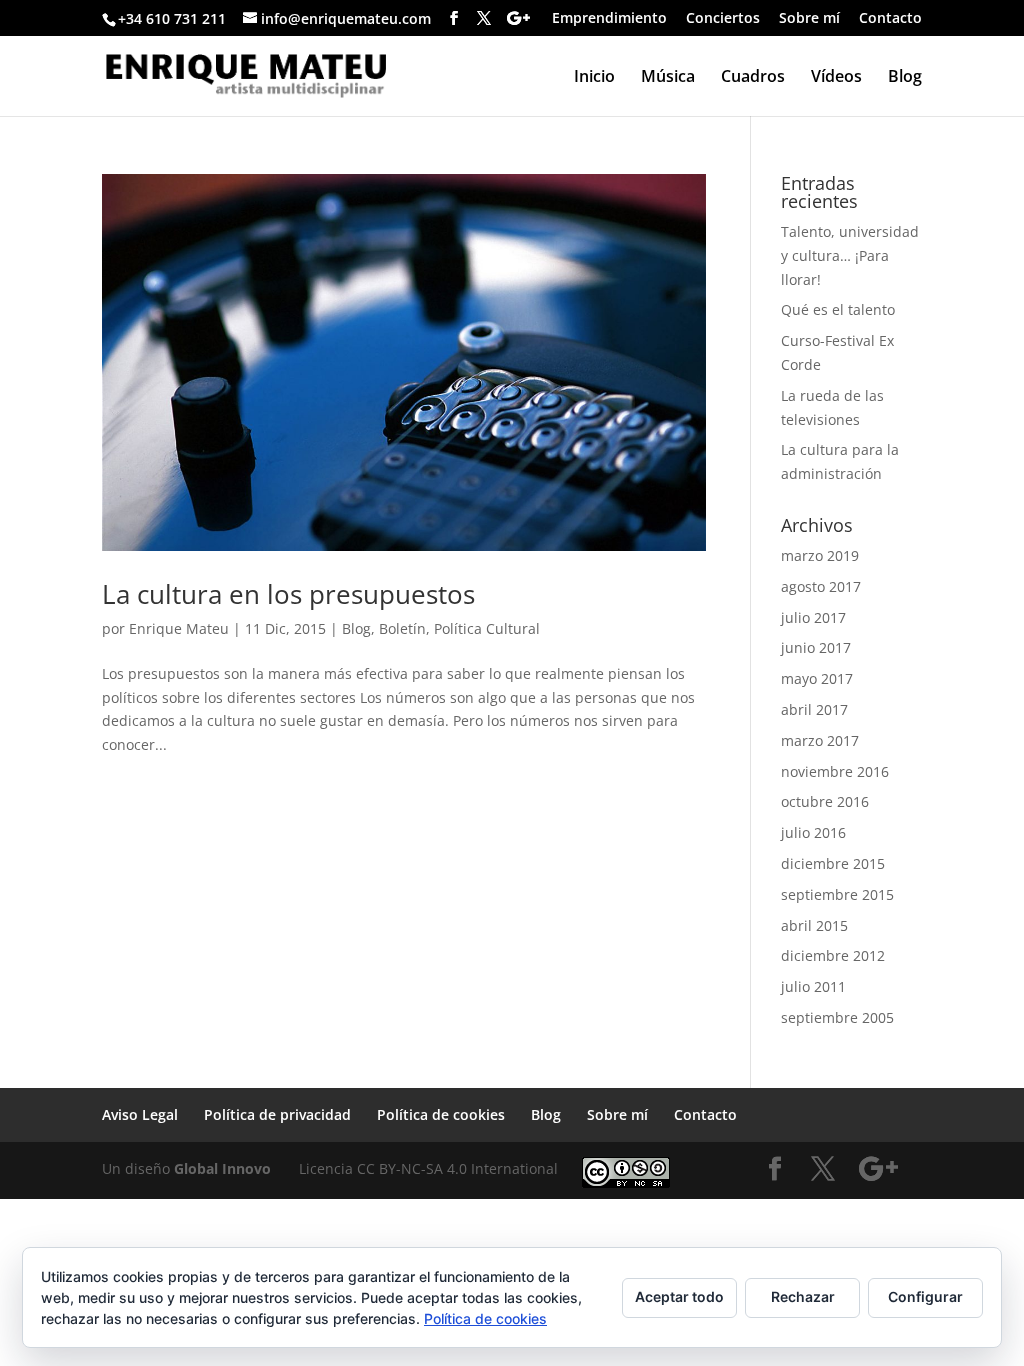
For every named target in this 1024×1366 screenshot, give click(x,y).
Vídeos (836, 78)
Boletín (402, 628)
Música (668, 78)
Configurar (925, 1296)
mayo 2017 (817, 678)
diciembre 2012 (833, 955)
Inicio (594, 78)
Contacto (890, 19)
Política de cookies (441, 1114)
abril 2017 (814, 709)
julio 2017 (813, 617)
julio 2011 (813, 986)
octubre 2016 (825, 801)
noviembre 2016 (835, 771)
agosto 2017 (821, 586)
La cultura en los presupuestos (288, 594)
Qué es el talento (838, 309)
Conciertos (723, 19)
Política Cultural (487, 628)
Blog (905, 78)
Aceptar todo (679, 1296)
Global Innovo (222, 1168)
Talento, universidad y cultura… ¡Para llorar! (850, 255)
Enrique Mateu (179, 628)
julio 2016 (813, 832)
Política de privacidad (277, 1114)
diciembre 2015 (833, 863)
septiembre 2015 (837, 894)
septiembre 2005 (837, 1017)
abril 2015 (814, 925)
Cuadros (753, 78)
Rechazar (803, 1296)
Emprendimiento (609, 19)
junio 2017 (816, 647)
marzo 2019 (820, 555)
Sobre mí (809, 19)
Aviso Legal (140, 1114)
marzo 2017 (820, 740)
